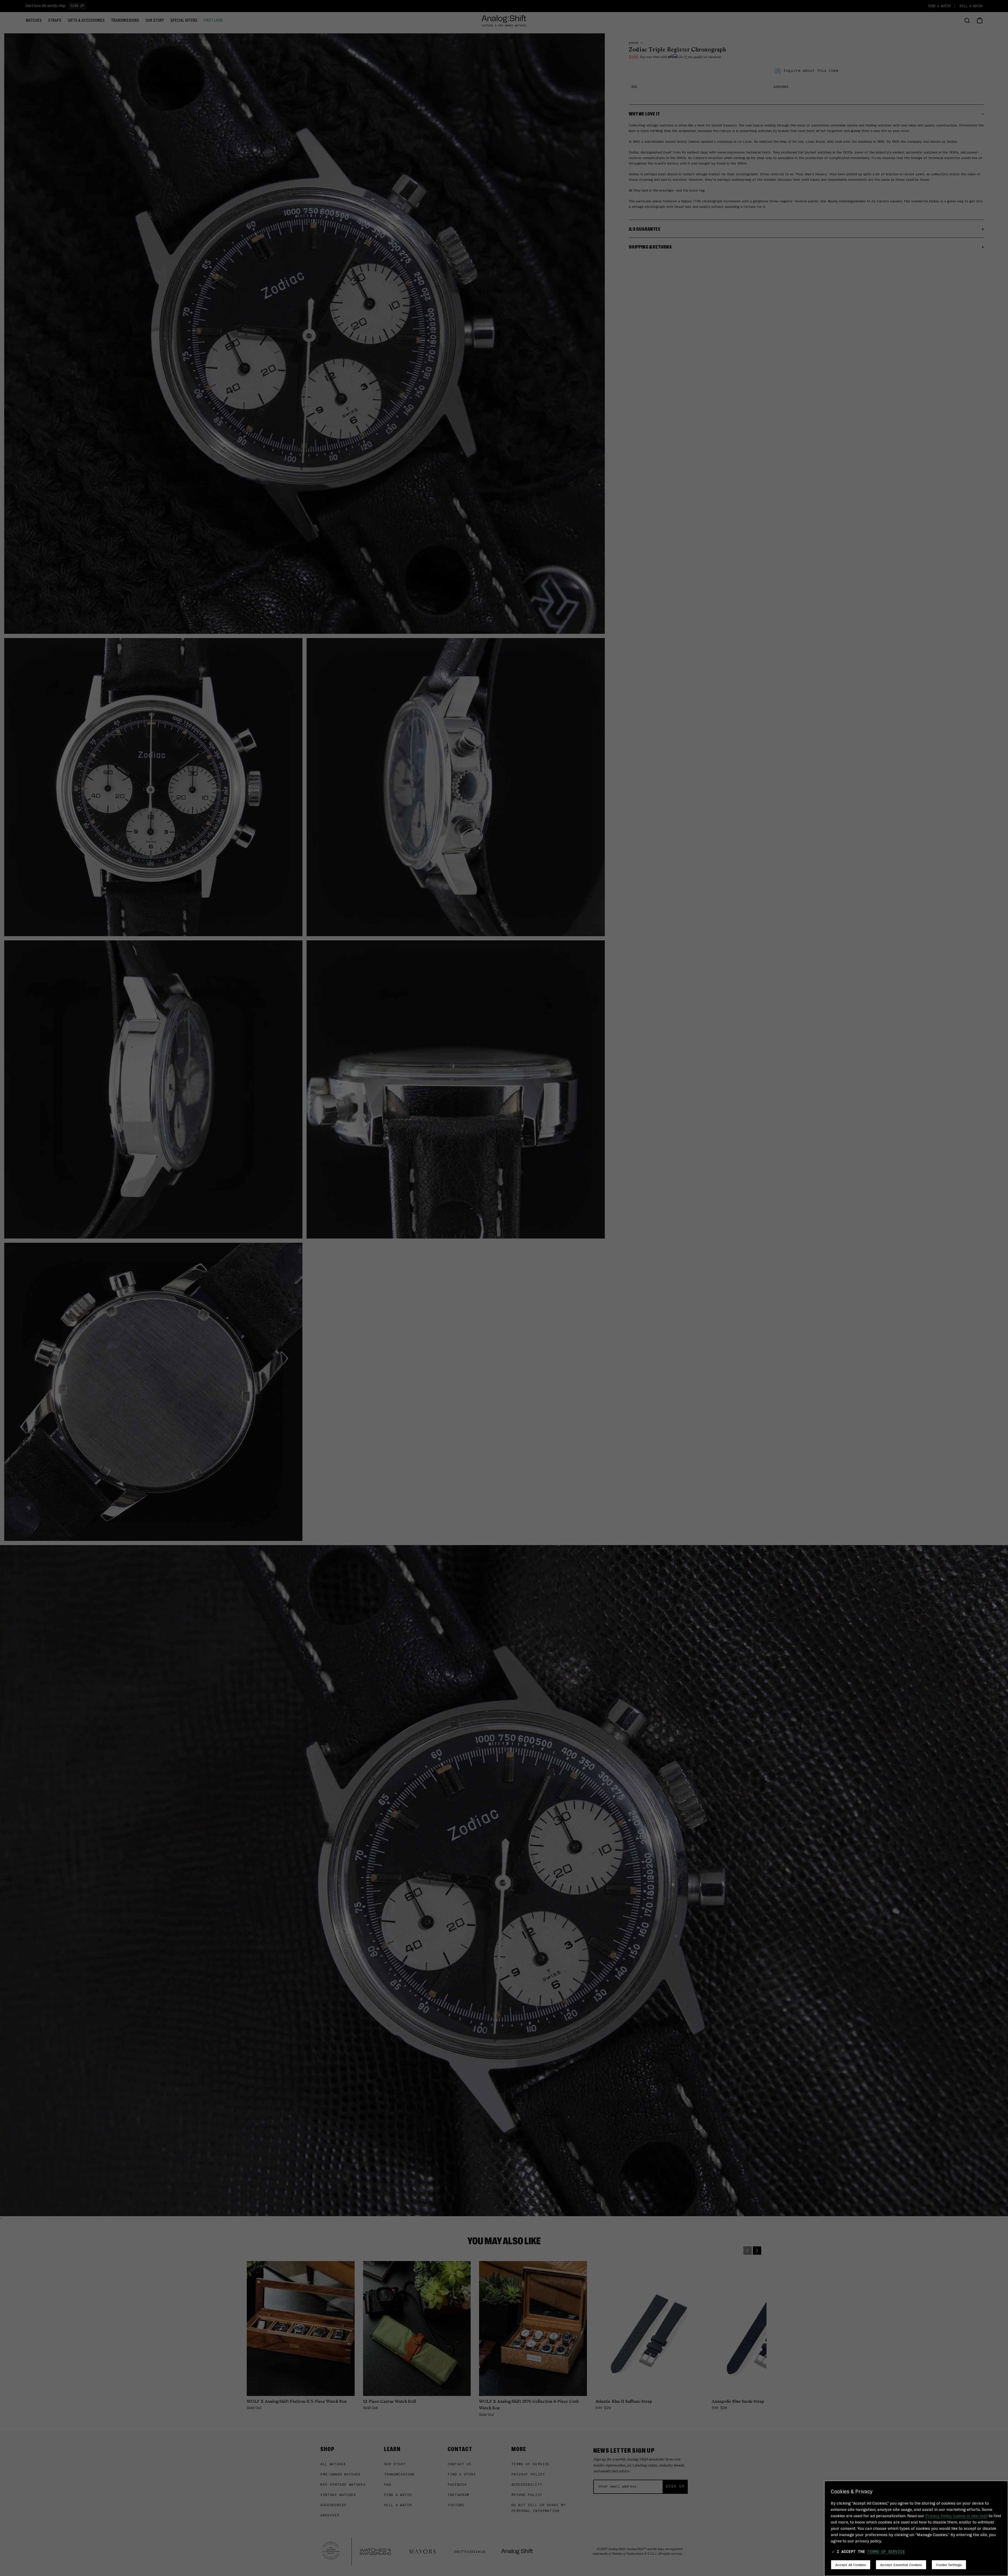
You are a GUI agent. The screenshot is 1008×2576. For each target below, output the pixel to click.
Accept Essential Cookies (901, 2564)
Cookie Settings (949, 2564)
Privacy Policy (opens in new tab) (956, 2516)
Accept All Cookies (851, 2564)
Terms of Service (886, 2552)
